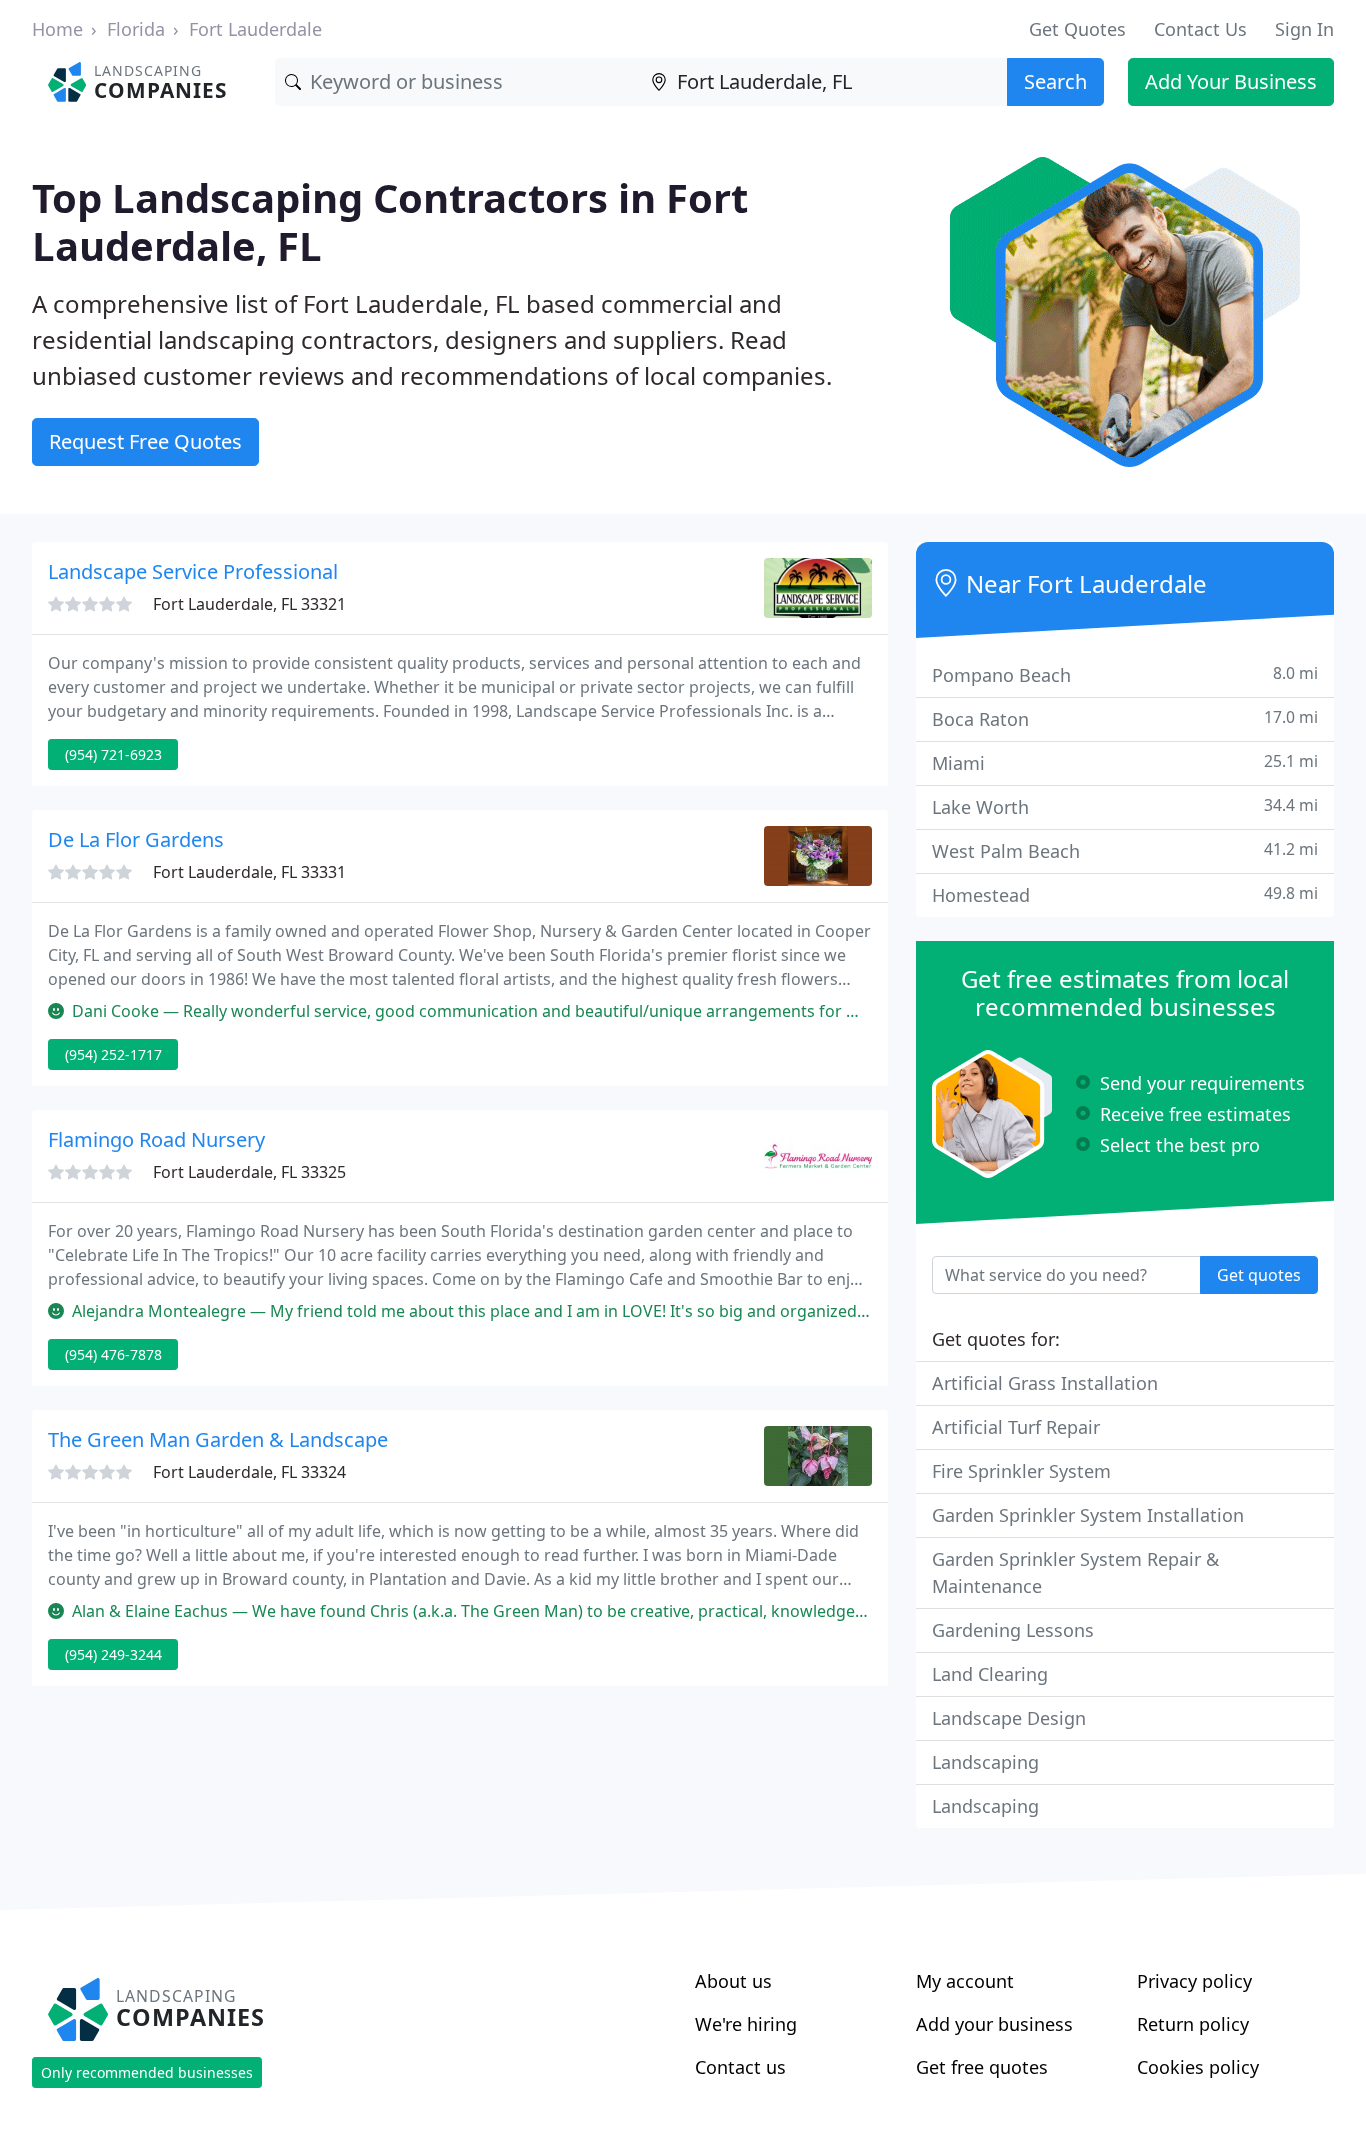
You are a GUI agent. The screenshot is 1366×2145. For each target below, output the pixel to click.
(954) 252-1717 (113, 1054)
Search (1055, 81)
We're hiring (746, 2024)
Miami (1125, 762)
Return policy (1193, 2024)
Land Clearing (990, 1674)
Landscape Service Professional (193, 571)
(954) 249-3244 (113, 1654)
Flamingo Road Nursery (156, 1139)
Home (57, 29)
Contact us (740, 2067)
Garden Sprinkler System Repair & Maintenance (1075, 1572)
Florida (136, 29)
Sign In (1304, 29)
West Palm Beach (1125, 850)
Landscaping (985, 1762)
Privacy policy (1194, 1981)
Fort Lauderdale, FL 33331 (249, 872)
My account (965, 1981)
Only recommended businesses (147, 2072)
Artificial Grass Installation (1045, 1383)
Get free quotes (982, 2067)
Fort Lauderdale (255, 29)
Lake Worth (1125, 806)
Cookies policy (1198, 2067)
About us (733, 1981)
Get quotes (1259, 1275)
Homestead (1125, 894)
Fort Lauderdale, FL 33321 (249, 604)
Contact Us (1200, 29)
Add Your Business (1231, 81)
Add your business (994, 2024)
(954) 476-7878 (113, 1354)
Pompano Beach (1125, 674)
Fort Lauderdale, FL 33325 (249, 1172)
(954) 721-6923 (113, 754)
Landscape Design (1009, 1718)
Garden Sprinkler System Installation (1088, 1515)
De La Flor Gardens (136, 839)
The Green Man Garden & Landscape (218, 1439)
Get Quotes (1077, 29)
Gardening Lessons (1013, 1630)
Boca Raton (1125, 718)
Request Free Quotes (145, 441)
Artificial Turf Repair (1016, 1427)
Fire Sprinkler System (1021, 1471)
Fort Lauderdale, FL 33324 (249, 1472)
